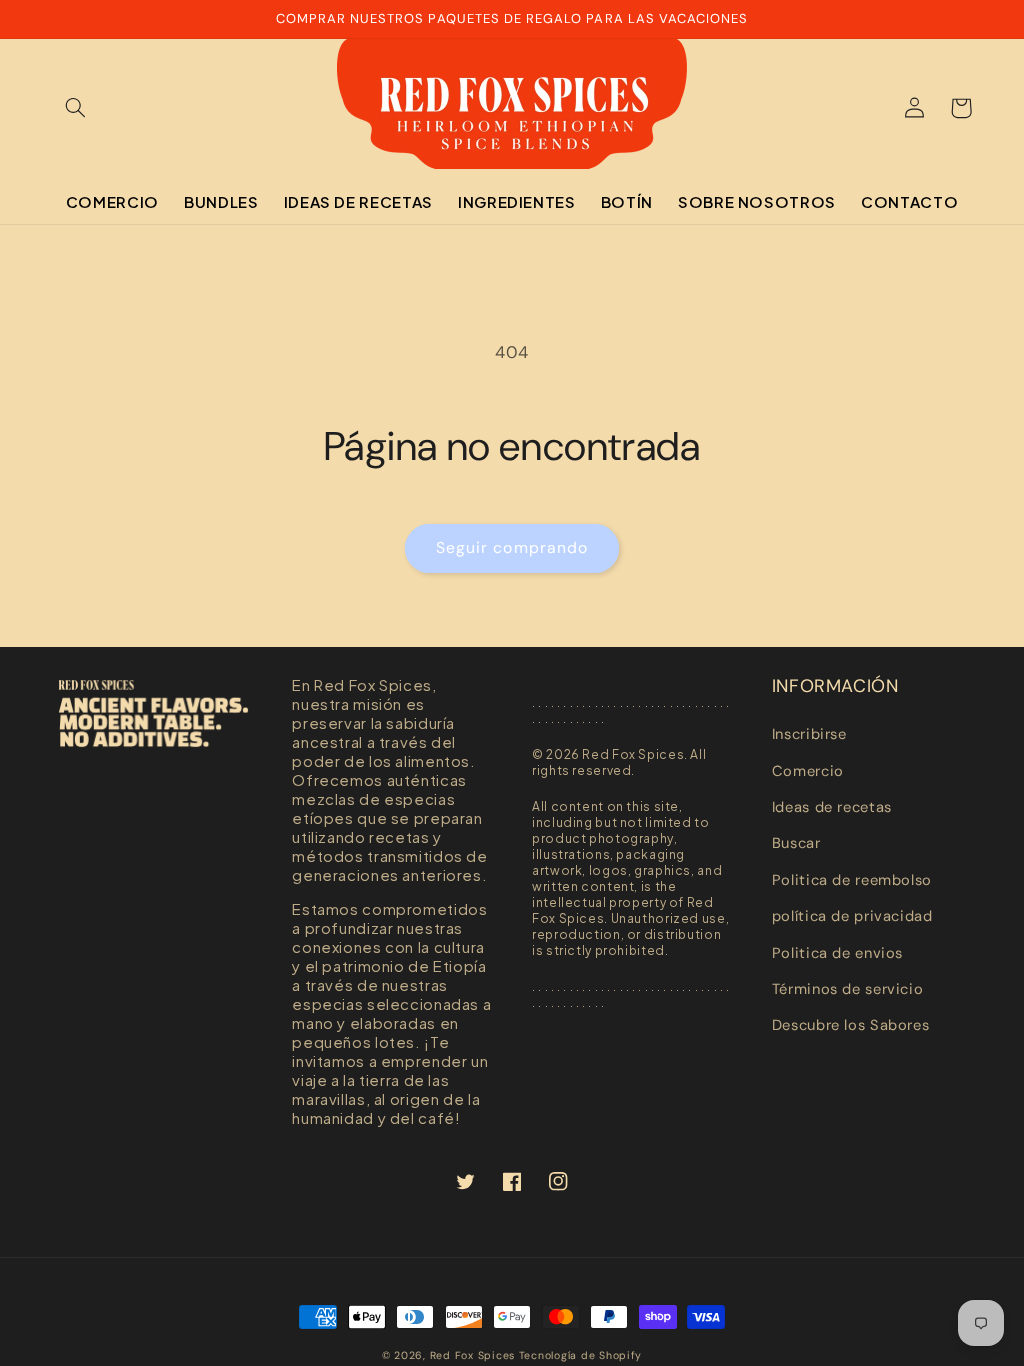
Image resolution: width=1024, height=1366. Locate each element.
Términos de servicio (848, 989)
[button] (76, 108)
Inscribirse (809, 734)
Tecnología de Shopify (580, 1355)
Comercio (808, 771)
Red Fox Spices (472, 1355)
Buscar (796, 843)
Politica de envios (837, 953)
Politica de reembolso (852, 880)
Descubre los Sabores (851, 1025)
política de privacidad (852, 916)
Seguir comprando (512, 547)
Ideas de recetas (832, 807)
